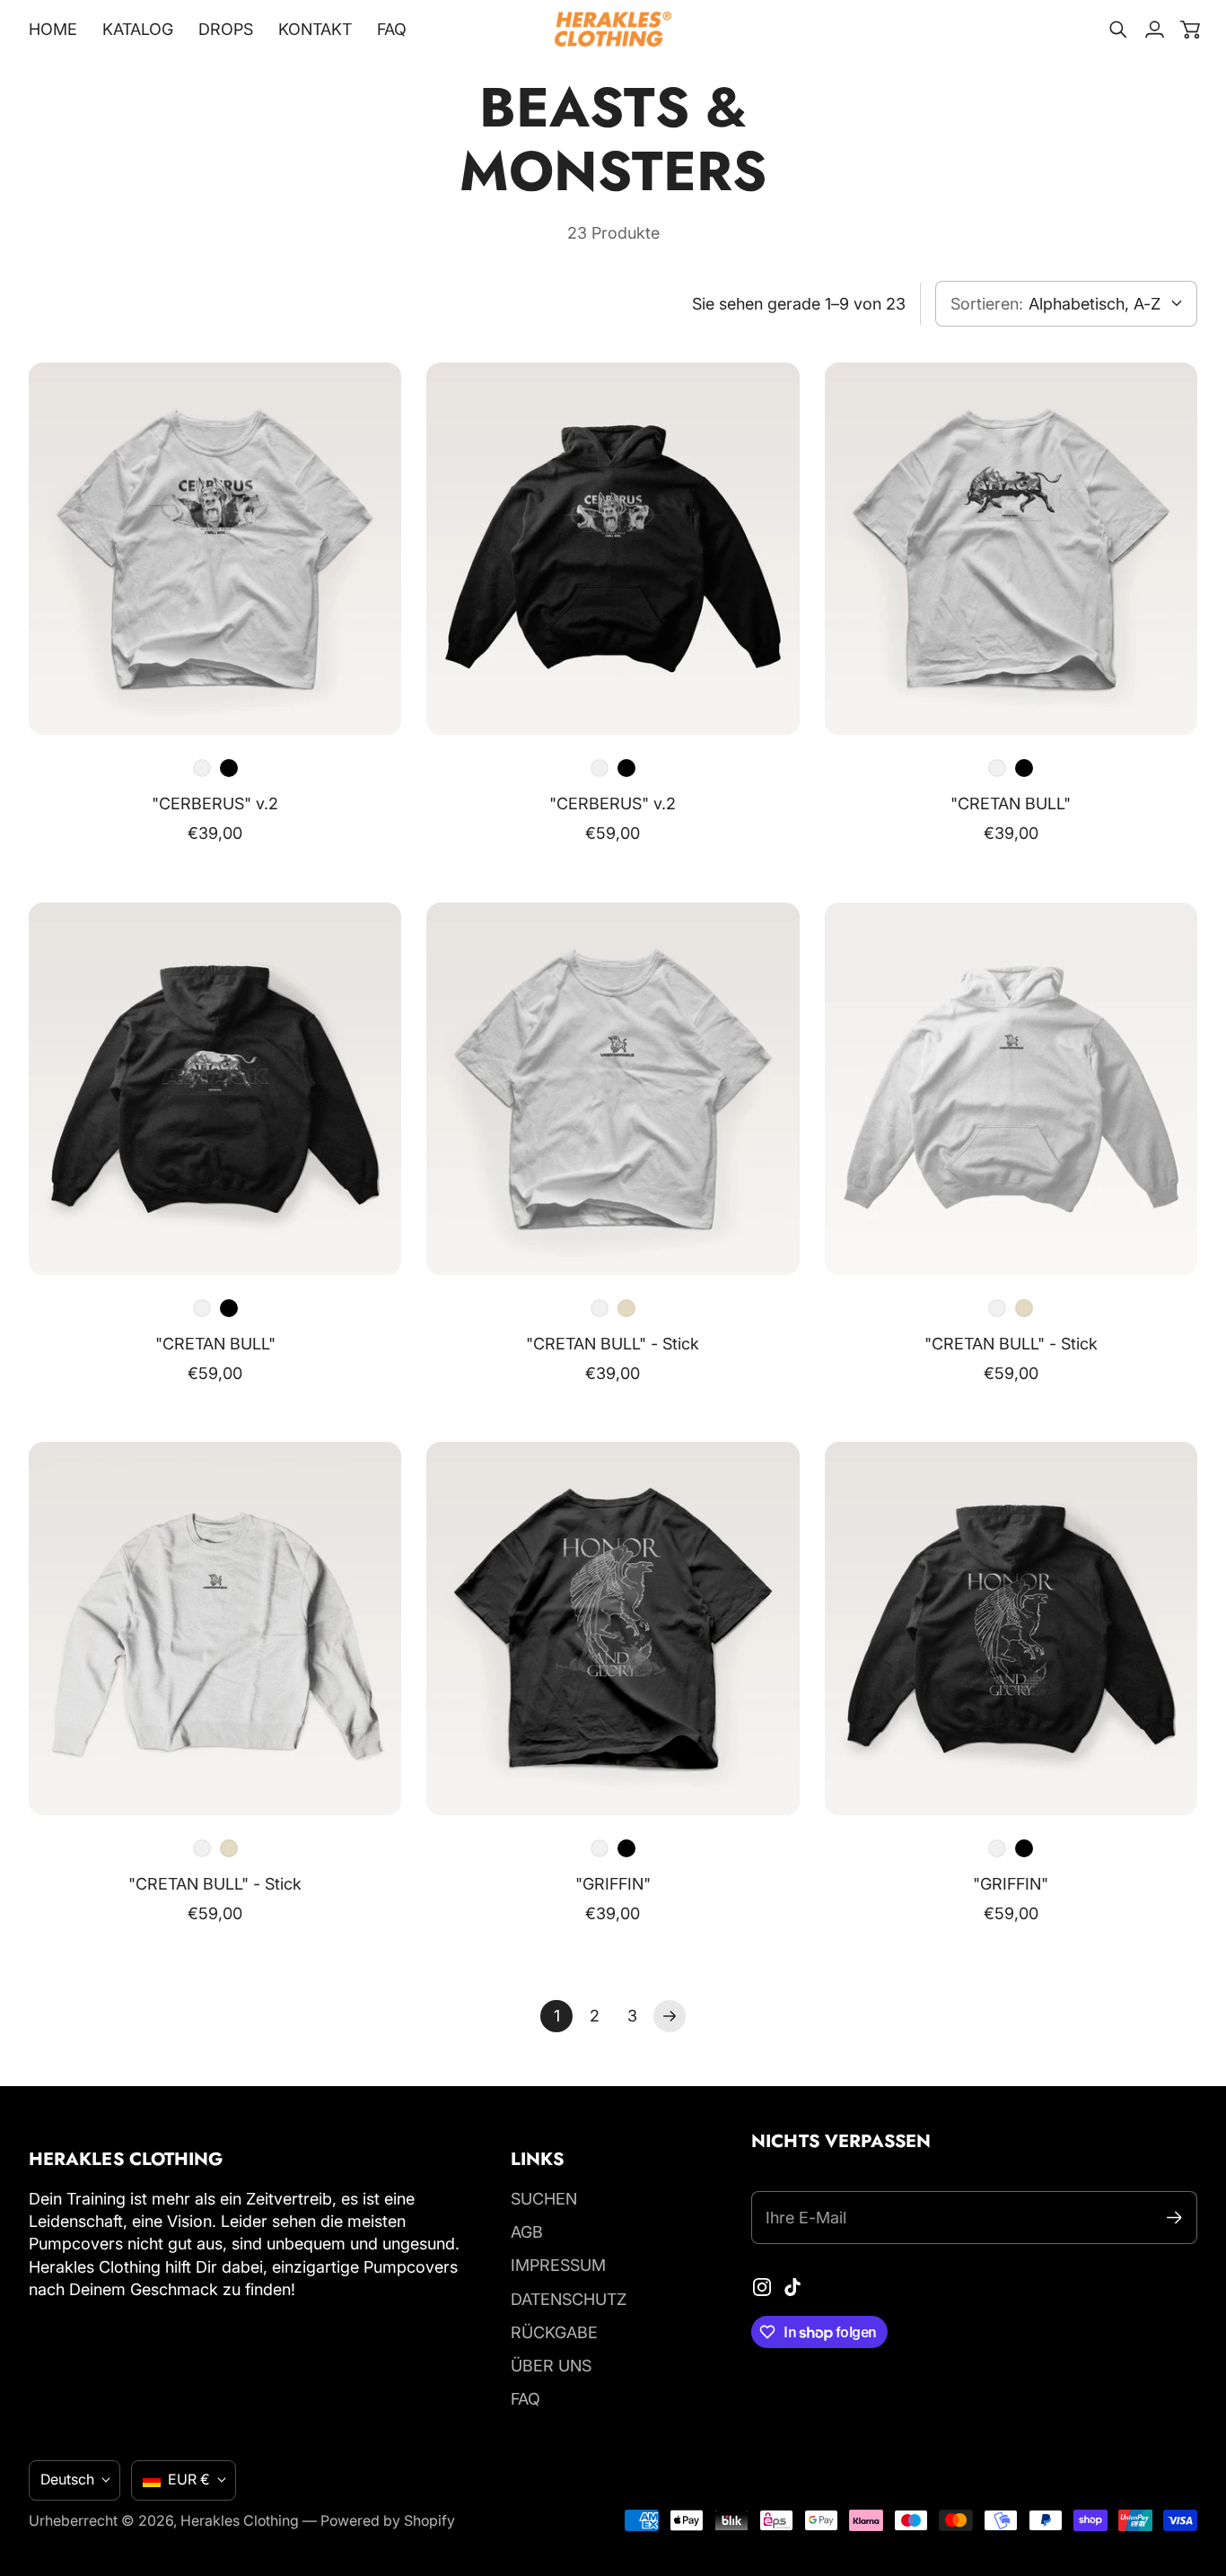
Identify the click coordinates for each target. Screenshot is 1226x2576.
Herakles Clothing (240, 2521)
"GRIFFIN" (613, 1884)
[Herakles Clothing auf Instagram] (762, 2287)
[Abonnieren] (1174, 2218)
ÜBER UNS (551, 2366)
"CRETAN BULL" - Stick (613, 1344)
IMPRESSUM (558, 2265)
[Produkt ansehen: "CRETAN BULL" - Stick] (613, 1089)
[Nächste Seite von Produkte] (670, 2016)
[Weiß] (202, 768)
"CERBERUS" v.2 (215, 803)
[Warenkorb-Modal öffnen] (1190, 30)
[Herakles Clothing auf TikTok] (793, 2287)
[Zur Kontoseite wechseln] (1154, 30)
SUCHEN (544, 2199)
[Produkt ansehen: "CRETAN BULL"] (1011, 549)
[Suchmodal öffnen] (1118, 30)
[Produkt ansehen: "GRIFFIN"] (613, 1628)
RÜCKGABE (554, 2332)
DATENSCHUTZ (569, 2299)
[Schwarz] (229, 768)
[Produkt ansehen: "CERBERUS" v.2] (215, 549)
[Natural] (626, 1308)
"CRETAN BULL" (1011, 803)
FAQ (525, 2399)
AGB (527, 2232)
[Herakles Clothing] (613, 29)
